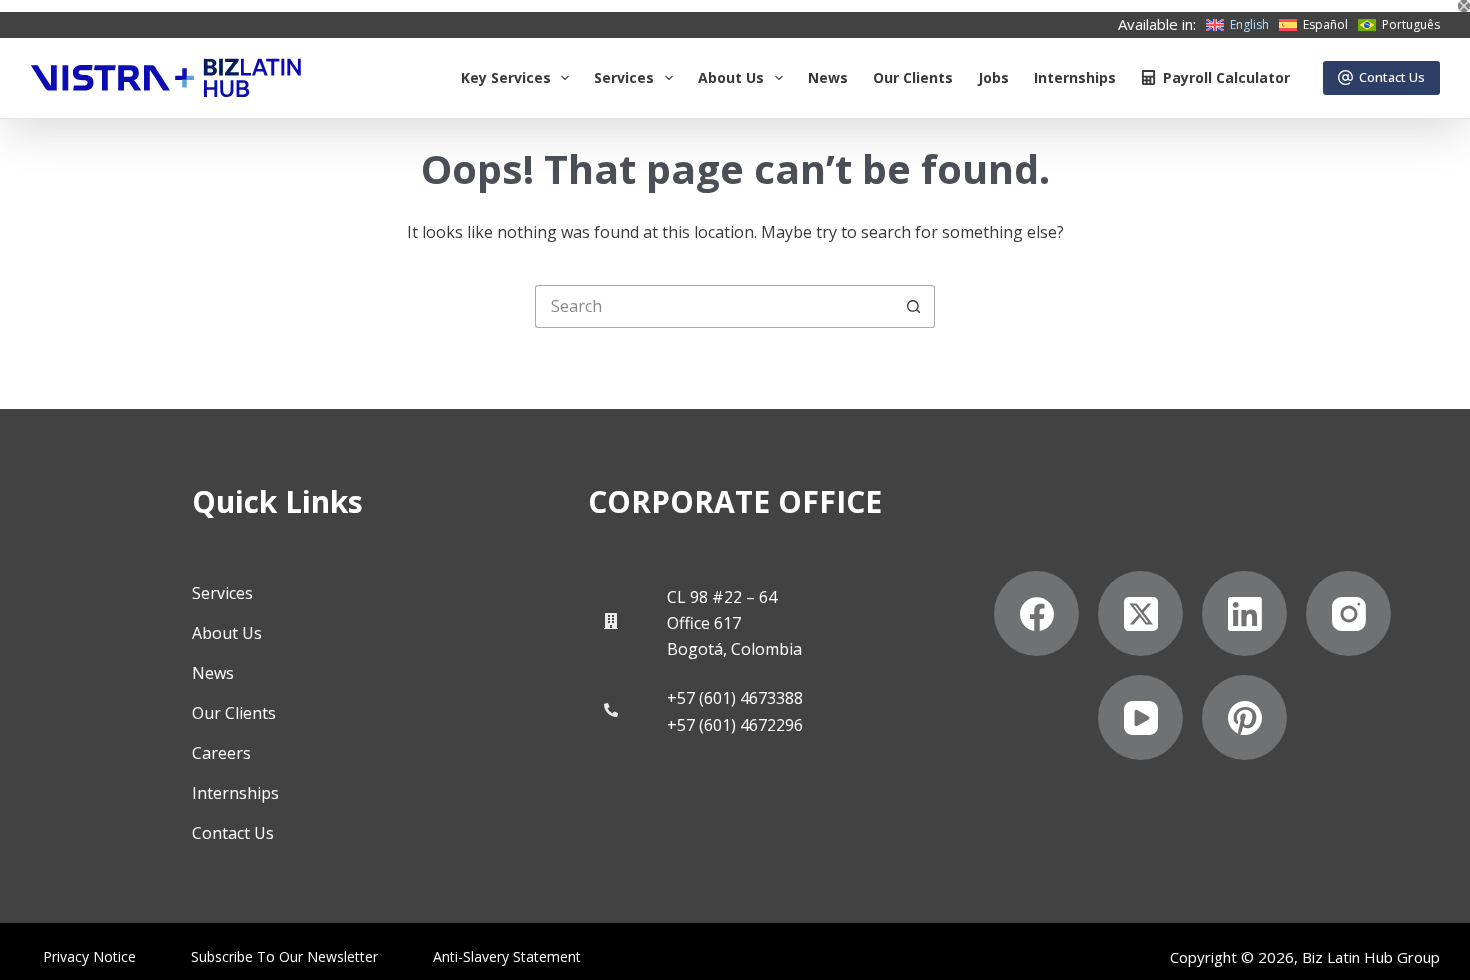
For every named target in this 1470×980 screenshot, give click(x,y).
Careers (221, 753)
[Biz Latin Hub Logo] (166, 78)
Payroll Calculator (1226, 77)
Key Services (506, 77)
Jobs (993, 77)
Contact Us (1392, 77)
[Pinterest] (1244, 717)
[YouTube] (1140, 717)
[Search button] (913, 306)
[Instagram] (1348, 613)
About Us (227, 633)
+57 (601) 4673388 (735, 698)
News (828, 77)
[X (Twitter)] (1140, 613)
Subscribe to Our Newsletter (284, 957)
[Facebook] (1036, 613)
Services (624, 77)
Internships (1075, 77)
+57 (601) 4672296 (735, 725)
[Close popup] (1464, 6)
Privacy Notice (89, 957)
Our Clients (913, 77)
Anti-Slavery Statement (507, 957)
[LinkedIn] (1244, 613)
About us (731, 77)
